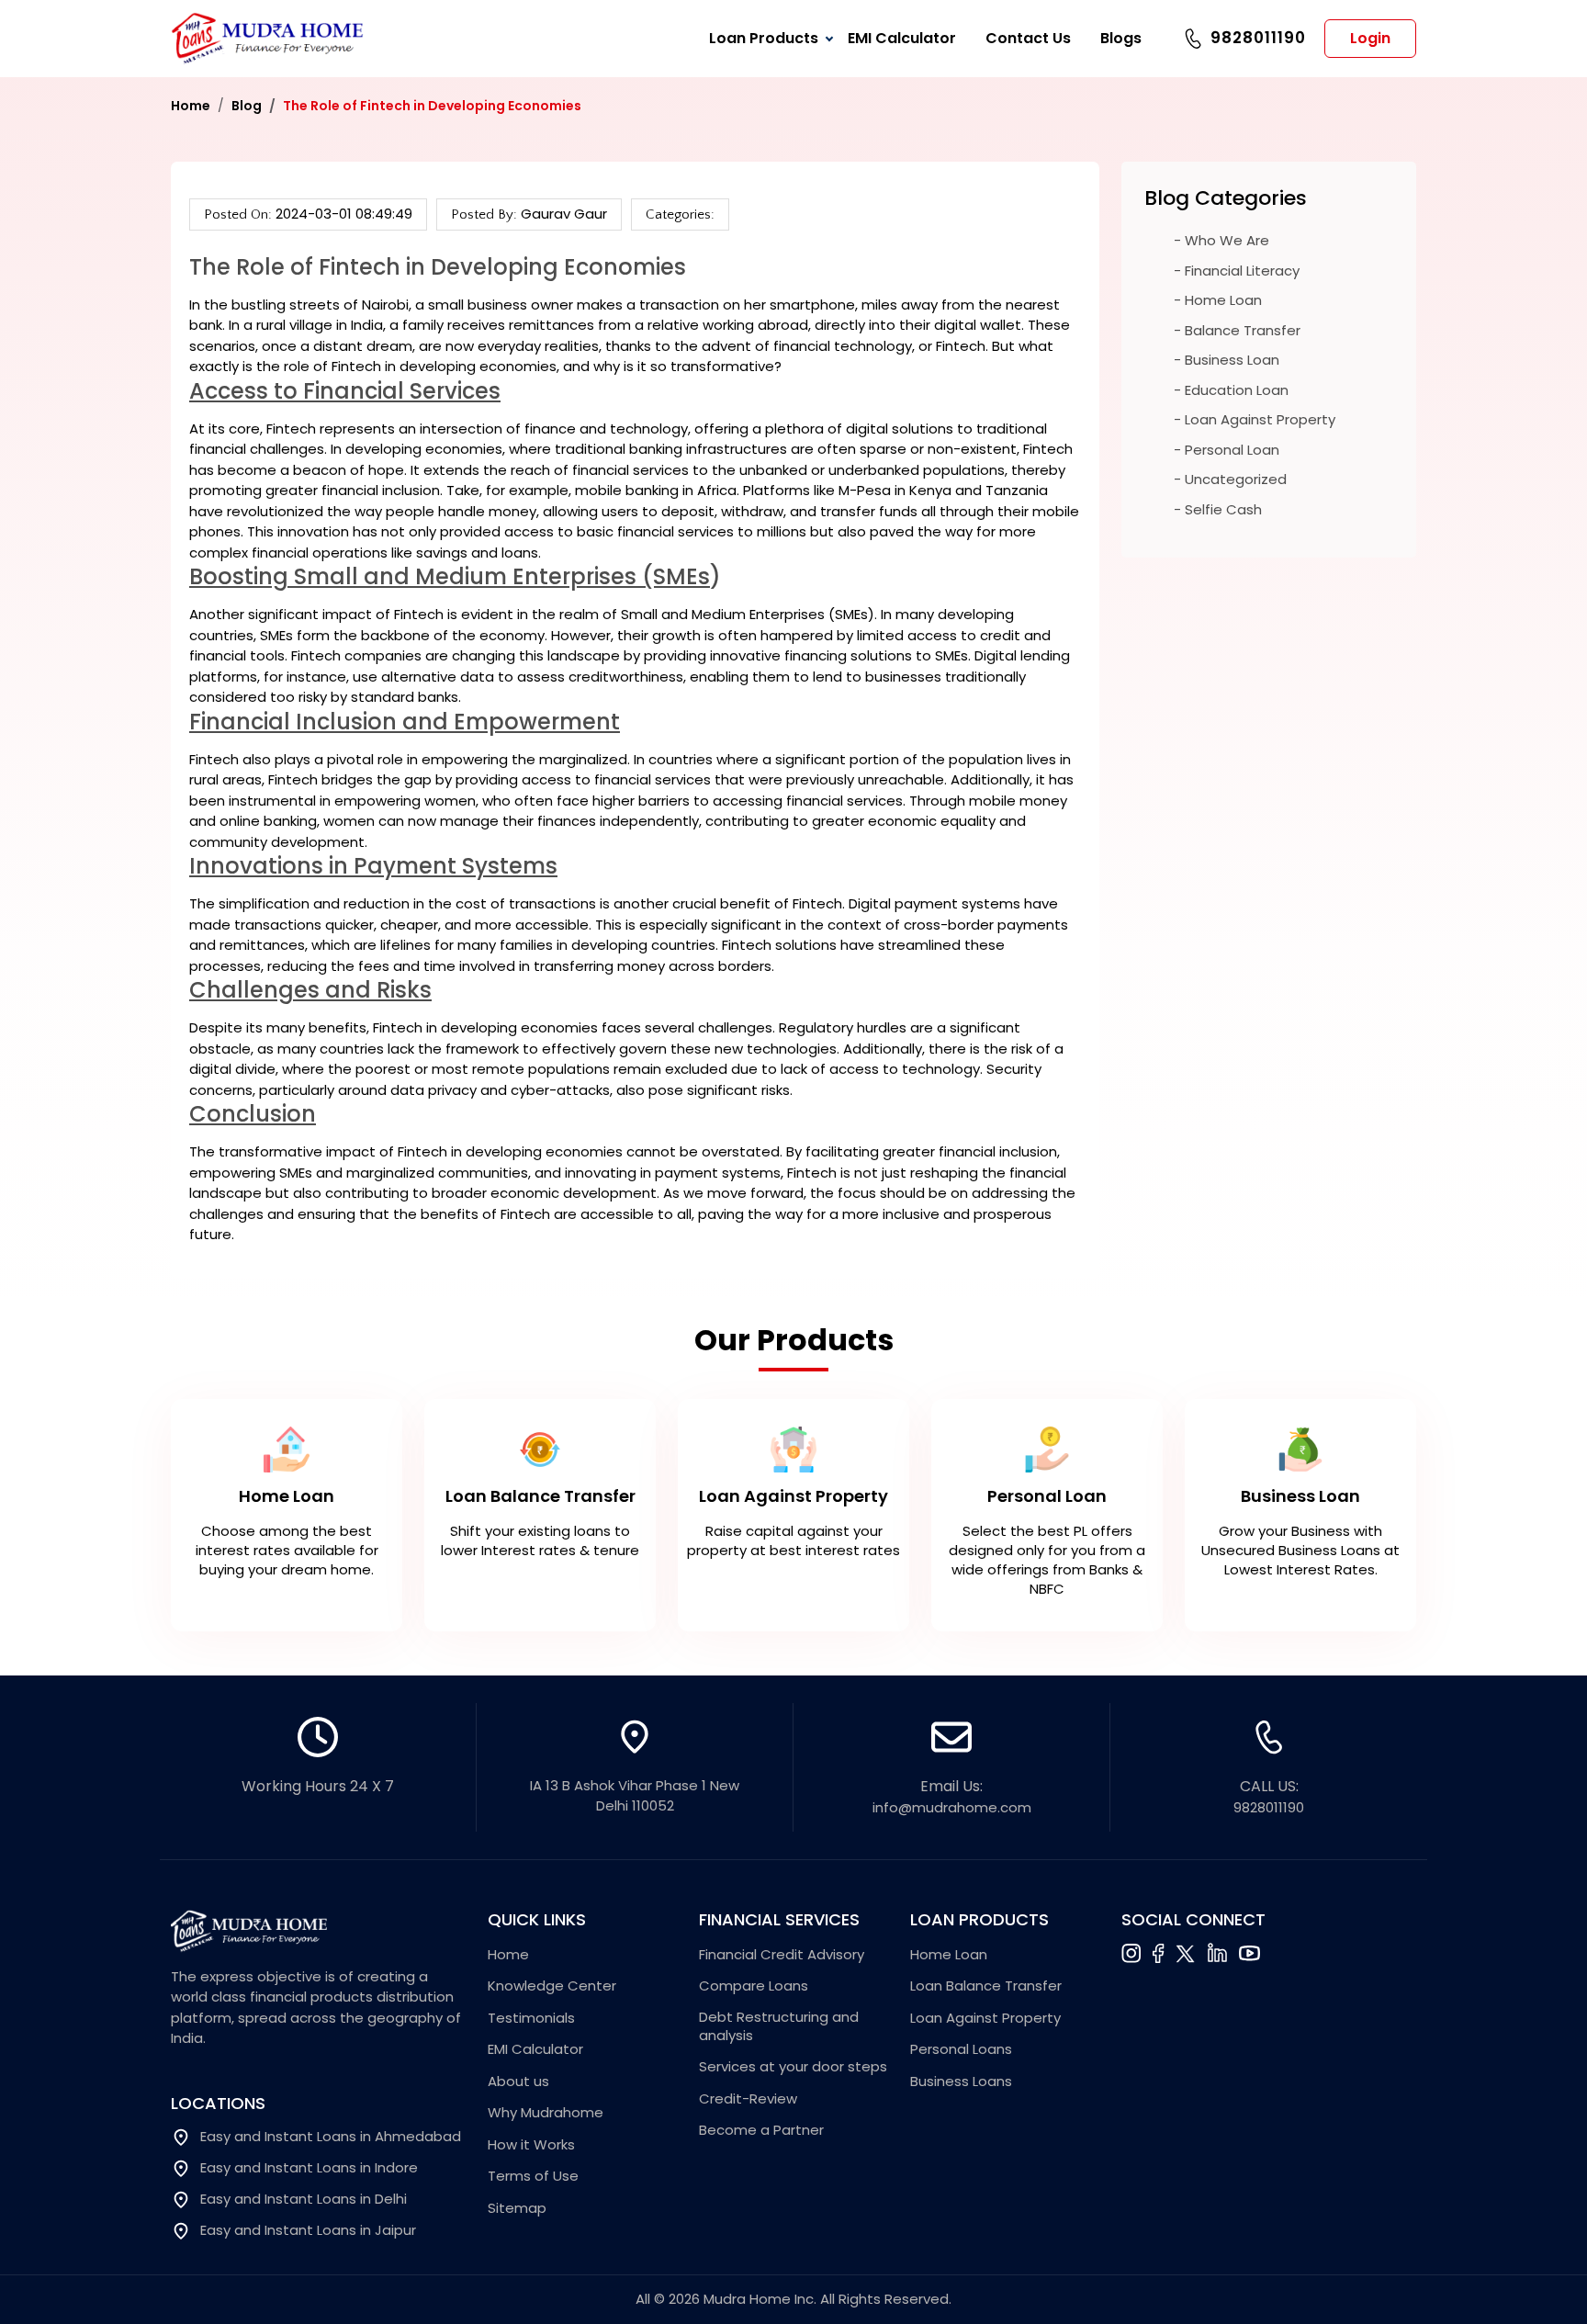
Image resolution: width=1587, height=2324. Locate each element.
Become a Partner (761, 2130)
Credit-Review (748, 2099)
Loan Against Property (1260, 419)
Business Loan (1232, 360)
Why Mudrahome (546, 2113)
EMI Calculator (902, 38)
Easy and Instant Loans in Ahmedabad (331, 2137)
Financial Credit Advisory (782, 1955)
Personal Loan (1232, 450)
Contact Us (1028, 38)
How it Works (531, 2145)
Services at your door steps (793, 2067)
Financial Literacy (1242, 271)
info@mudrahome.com (952, 1807)
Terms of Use (533, 2176)
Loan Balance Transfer (986, 1986)
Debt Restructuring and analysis (779, 2026)
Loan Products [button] (764, 38)
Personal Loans (961, 2049)
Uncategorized (1236, 479)
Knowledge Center (552, 1986)
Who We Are (1227, 240)
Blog (247, 106)
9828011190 (1258, 38)
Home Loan (1223, 300)
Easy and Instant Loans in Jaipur (308, 2230)
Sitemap (517, 2208)
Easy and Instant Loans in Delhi (304, 2199)
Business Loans (961, 2081)
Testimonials (531, 2018)
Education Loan (1237, 390)
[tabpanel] (793, 1510)
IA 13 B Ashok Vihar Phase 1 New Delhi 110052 (635, 1796)
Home (191, 106)
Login (1370, 38)
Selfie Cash (1223, 509)
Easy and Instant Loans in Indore (309, 2168)
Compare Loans (754, 1986)
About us (518, 2081)
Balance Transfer (1243, 330)
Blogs (1121, 38)
